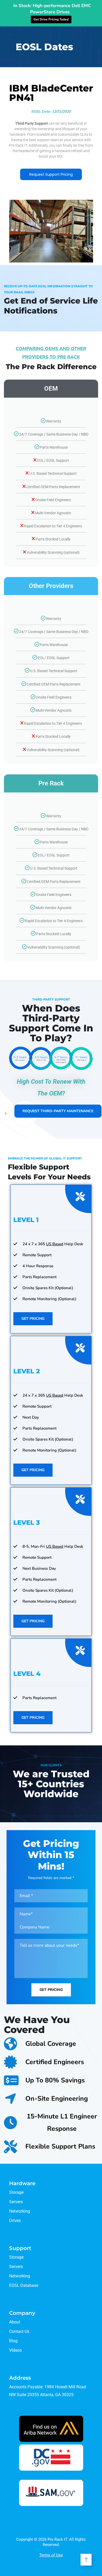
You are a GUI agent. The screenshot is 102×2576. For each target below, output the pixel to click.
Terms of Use (51, 2555)
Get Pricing (33, 1319)
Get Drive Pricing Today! (51, 19)
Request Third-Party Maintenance (58, 1111)
